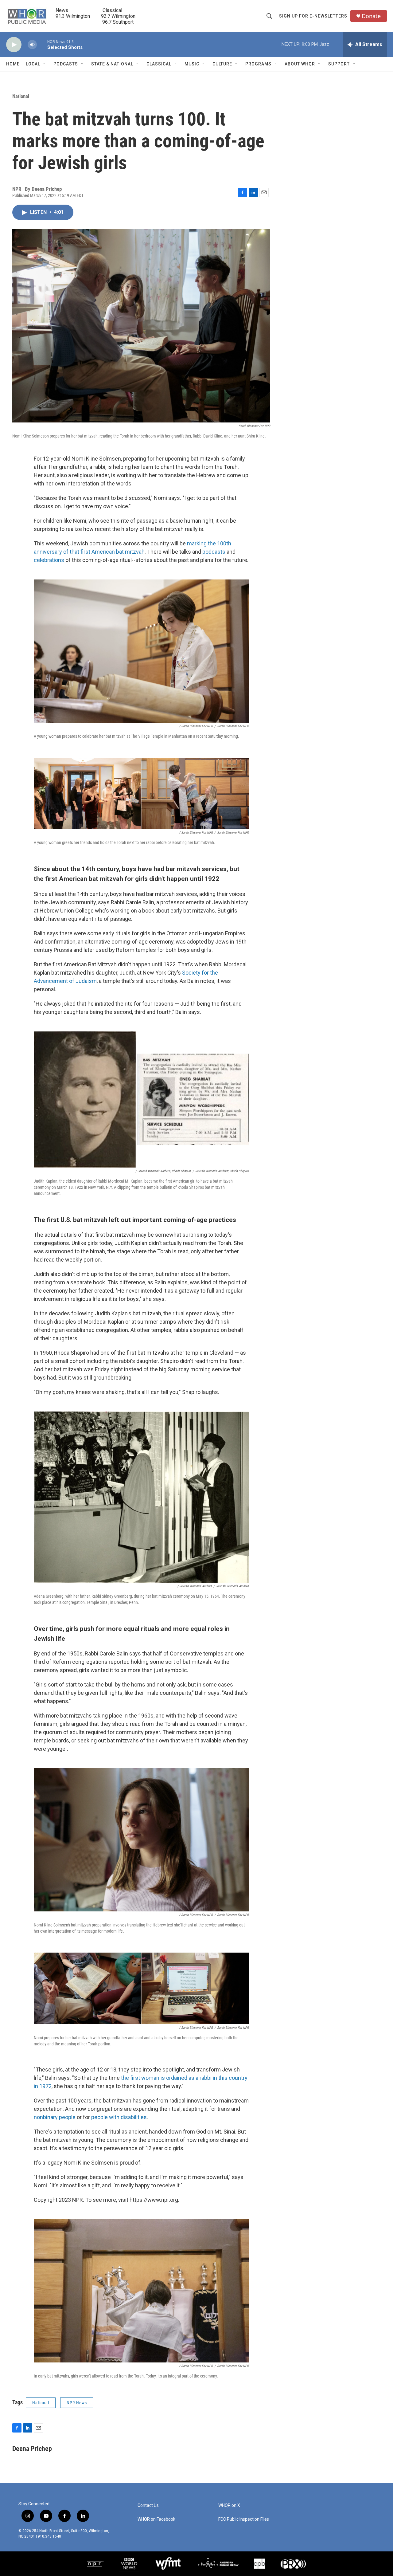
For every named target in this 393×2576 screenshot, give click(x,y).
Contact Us (148, 2505)
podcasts (214, 552)
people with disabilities (119, 2117)
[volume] (32, 45)
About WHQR (300, 64)
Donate (371, 16)
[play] (14, 45)
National (21, 96)
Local (33, 64)
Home (13, 64)
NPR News (77, 2403)
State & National (112, 64)
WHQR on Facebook (156, 2519)
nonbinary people (55, 2117)
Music (192, 64)
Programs (258, 64)
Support (339, 64)
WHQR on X (229, 2505)
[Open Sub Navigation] (45, 64)
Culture (222, 64)
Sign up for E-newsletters (313, 16)
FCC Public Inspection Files (244, 2519)
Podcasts (66, 64)
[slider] (42, 44)
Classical (159, 64)
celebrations (49, 560)
